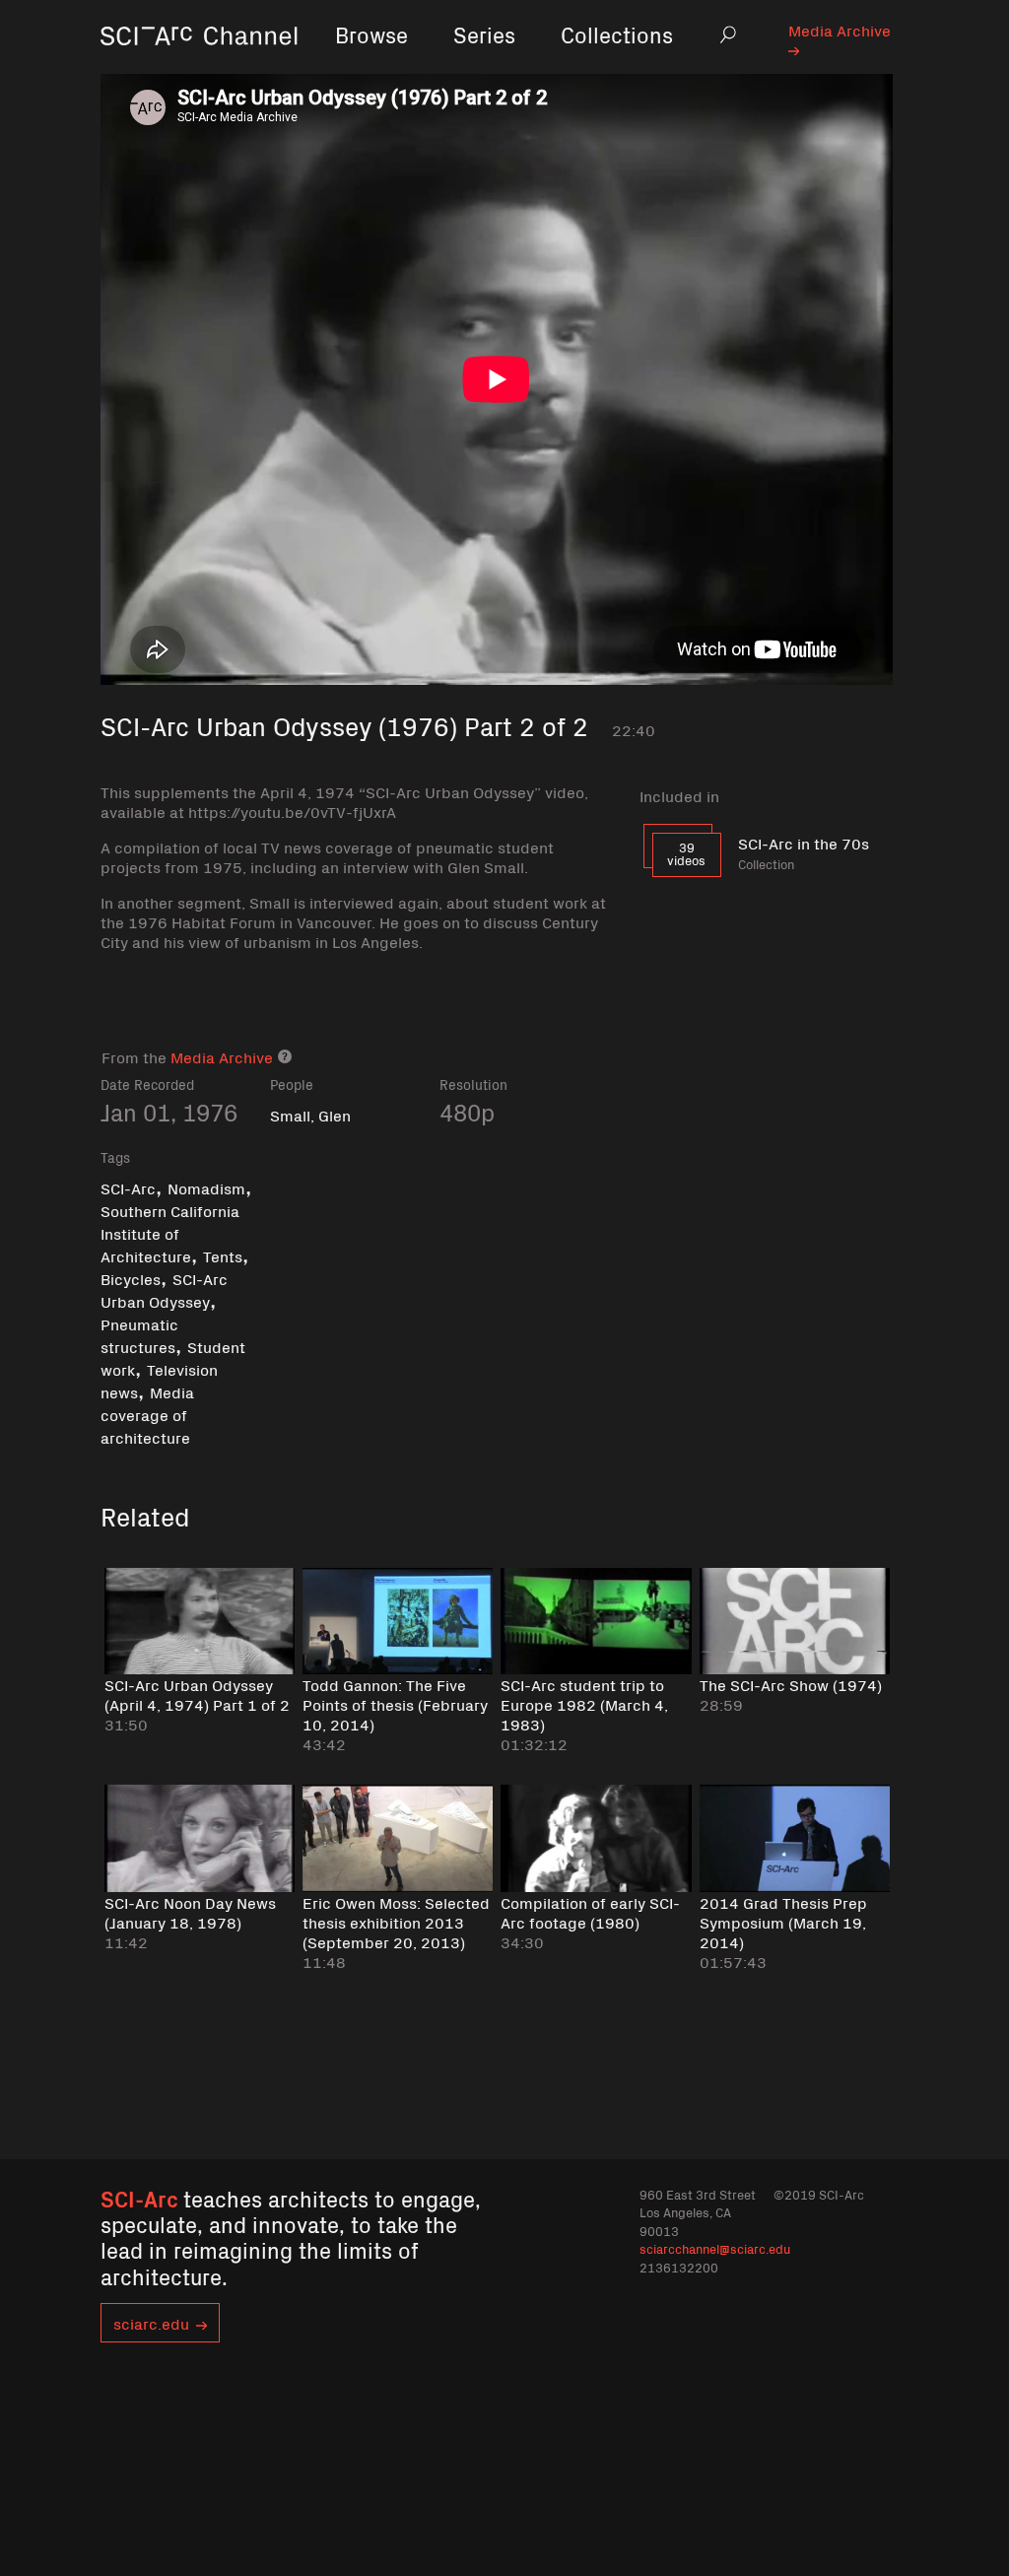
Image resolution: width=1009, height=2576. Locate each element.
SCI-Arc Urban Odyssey (164, 1289)
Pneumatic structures (139, 1335)
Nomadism (206, 1187)
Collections (617, 34)
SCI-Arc (128, 1187)
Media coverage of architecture (147, 1414)
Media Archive (840, 30)
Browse (371, 34)
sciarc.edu (151, 2323)
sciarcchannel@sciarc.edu (715, 2248)
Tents (223, 1255)
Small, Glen (310, 1115)
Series (484, 34)
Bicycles (131, 1278)
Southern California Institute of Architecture (170, 1233)
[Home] (199, 64)
